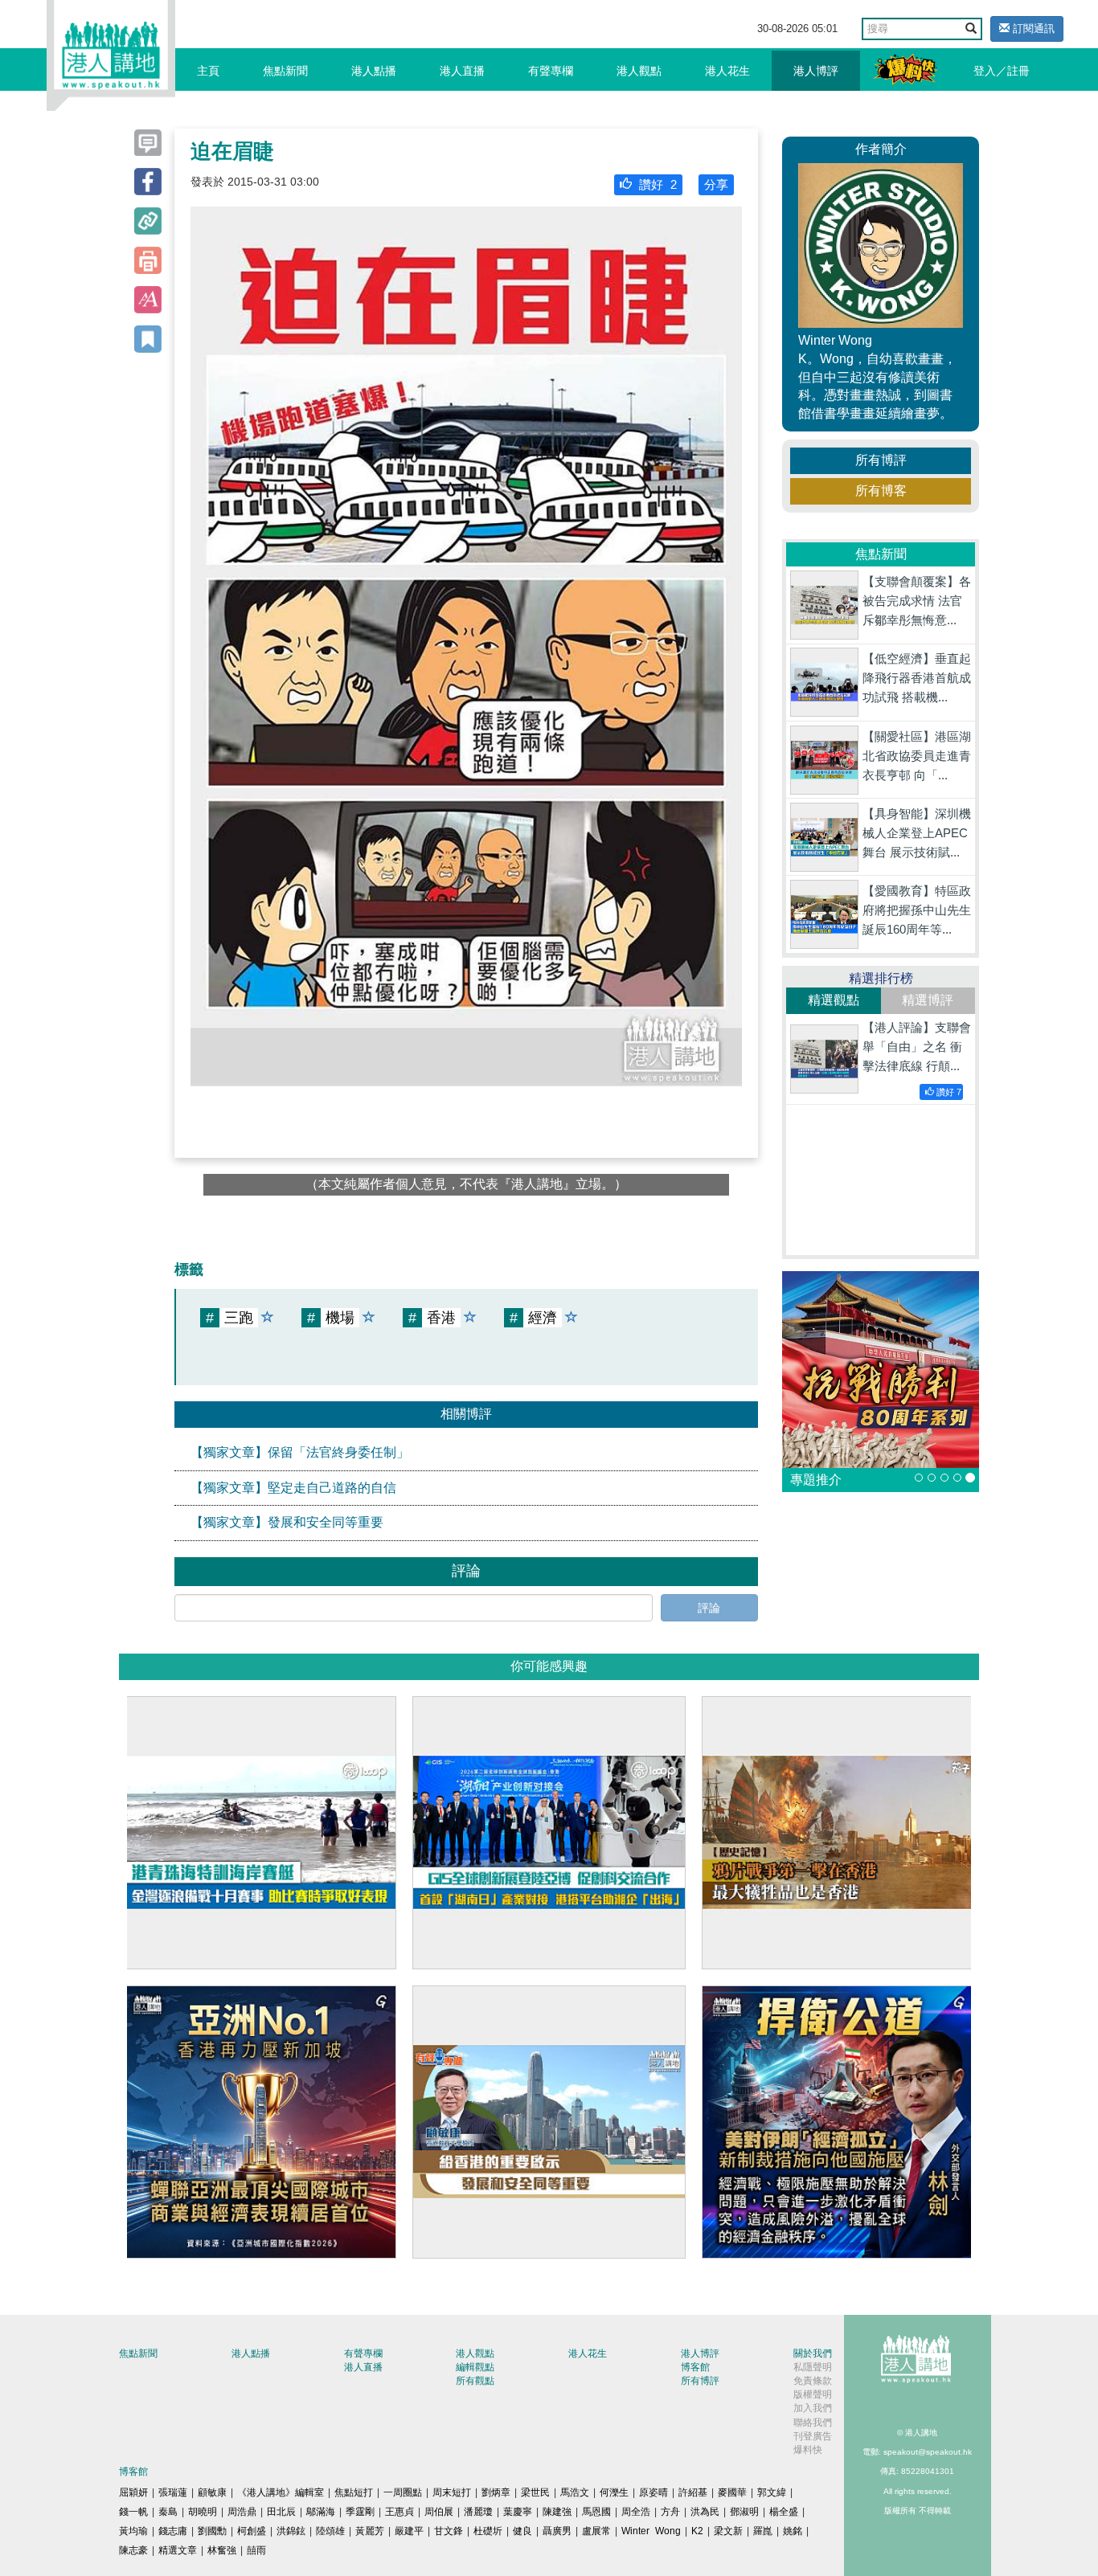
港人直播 (462, 71)
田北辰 (281, 2512)
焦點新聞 (285, 71)
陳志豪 (133, 2550)
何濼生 (614, 2492)
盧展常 (596, 2531)
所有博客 (881, 491)
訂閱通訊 (1032, 29)
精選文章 (178, 2550)
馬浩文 (575, 2492)
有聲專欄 (551, 71)
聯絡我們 (813, 2423)
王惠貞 (399, 2512)
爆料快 (808, 2450)
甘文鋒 (449, 2531)
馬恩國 (596, 2512)
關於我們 (813, 2353)
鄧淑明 (744, 2512)
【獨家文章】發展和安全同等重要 (287, 1522)
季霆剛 (360, 2512)
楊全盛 (784, 2512)
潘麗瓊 (478, 2512)
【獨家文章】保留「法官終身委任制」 (300, 1452)
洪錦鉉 (291, 2531)
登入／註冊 (1002, 71)
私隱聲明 (813, 2367)
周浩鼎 (242, 2512)
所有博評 (881, 460)
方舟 (670, 2512)
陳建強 (557, 2512)
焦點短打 (354, 2492)
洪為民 (705, 2512)
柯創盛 (252, 2531)
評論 (709, 1608)
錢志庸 (173, 2531)
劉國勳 (212, 2531)
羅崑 (763, 2531)
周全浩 (636, 2512)
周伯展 (439, 2512)
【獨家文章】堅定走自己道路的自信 (293, 1488)
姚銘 (793, 2531)
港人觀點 (639, 71)
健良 (522, 2531)
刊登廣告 (813, 2436)
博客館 (695, 2367)
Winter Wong (651, 2531)
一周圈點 (403, 2492)
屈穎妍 (133, 2492)
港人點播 (374, 71)
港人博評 (816, 71)
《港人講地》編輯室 (281, 2492)
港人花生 (727, 71)
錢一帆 (133, 2512)
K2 (697, 2531)
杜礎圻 (488, 2531)
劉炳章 (496, 2492)
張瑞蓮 (173, 2492)
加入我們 (813, 2408)
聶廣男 (557, 2531)
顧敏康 (212, 2492)
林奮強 (222, 2550)
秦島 (168, 2512)
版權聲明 (813, 2394)
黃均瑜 (133, 2531)
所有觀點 (475, 2381)
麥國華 (732, 2492)
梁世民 (535, 2492)
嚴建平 (409, 2531)
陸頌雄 (330, 2531)
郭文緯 (772, 2492)
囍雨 (256, 2550)
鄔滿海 (321, 2512)
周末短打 (452, 2492)
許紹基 (693, 2492)
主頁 (208, 71)
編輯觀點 (475, 2367)
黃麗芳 (370, 2531)
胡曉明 (203, 2512)
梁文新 (728, 2531)
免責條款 (813, 2381)
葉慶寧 (518, 2512)
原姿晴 (653, 2492)
